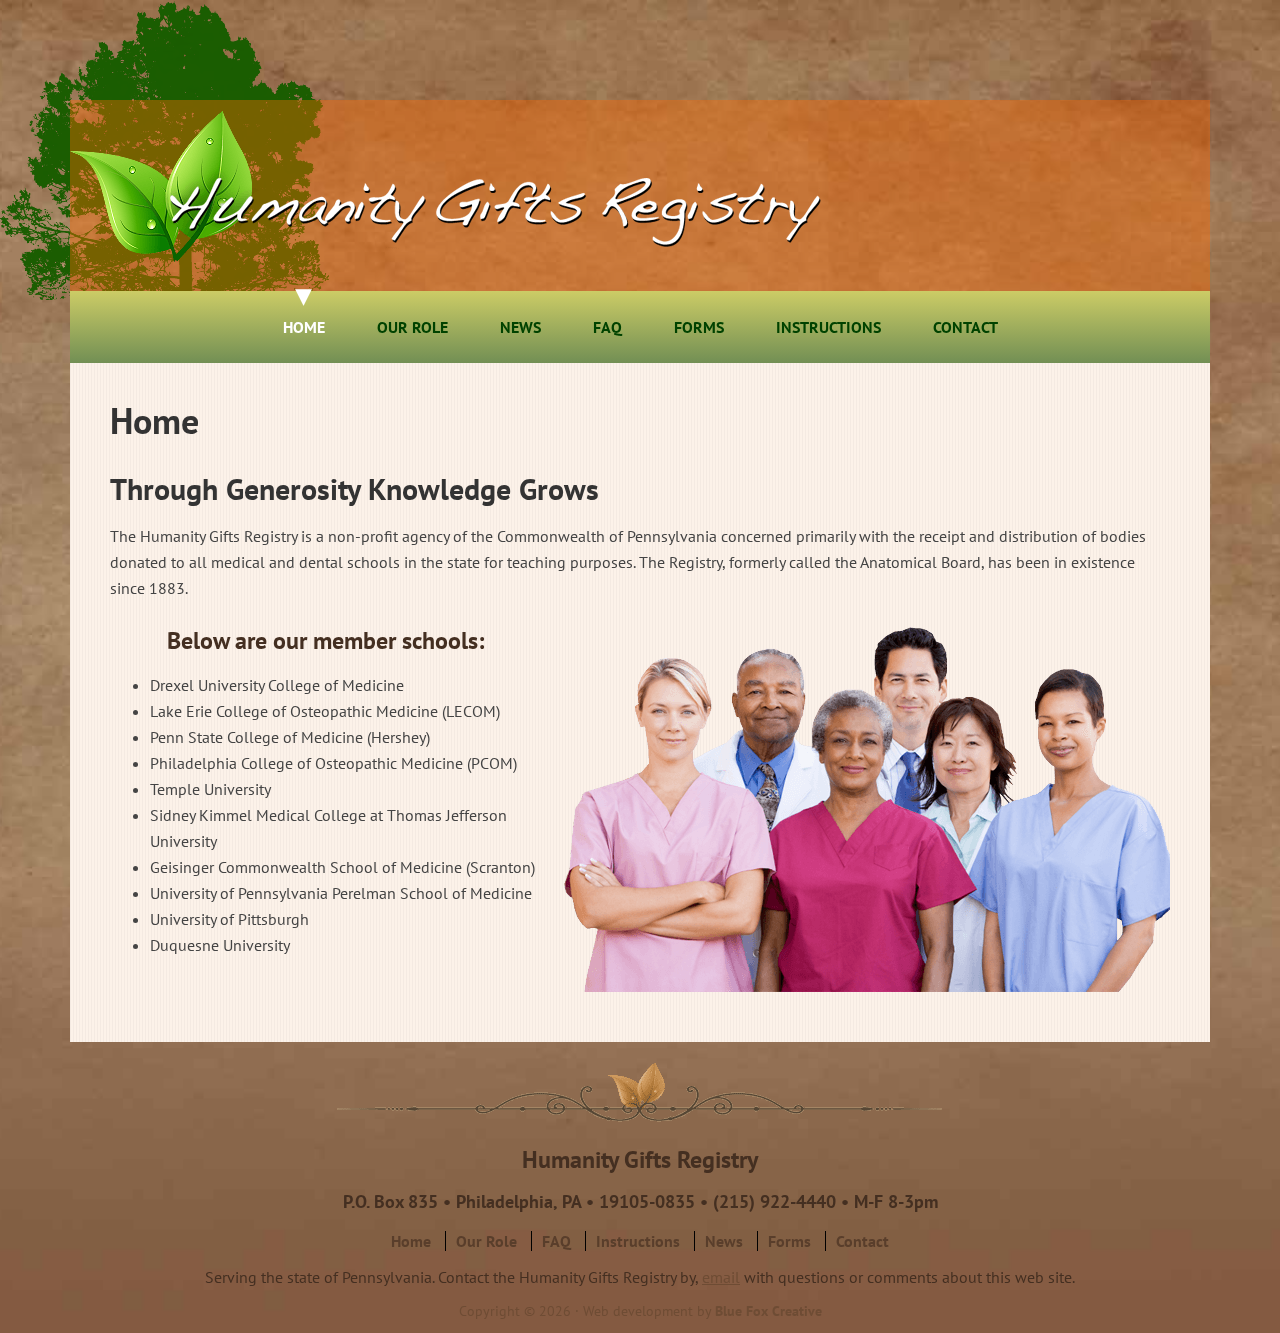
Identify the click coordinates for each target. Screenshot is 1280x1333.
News (724, 1241)
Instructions (638, 1241)
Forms (789, 1241)
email (721, 1277)
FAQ (556, 1241)
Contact (862, 1241)
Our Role (486, 1241)
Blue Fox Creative (768, 1311)
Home (411, 1241)
